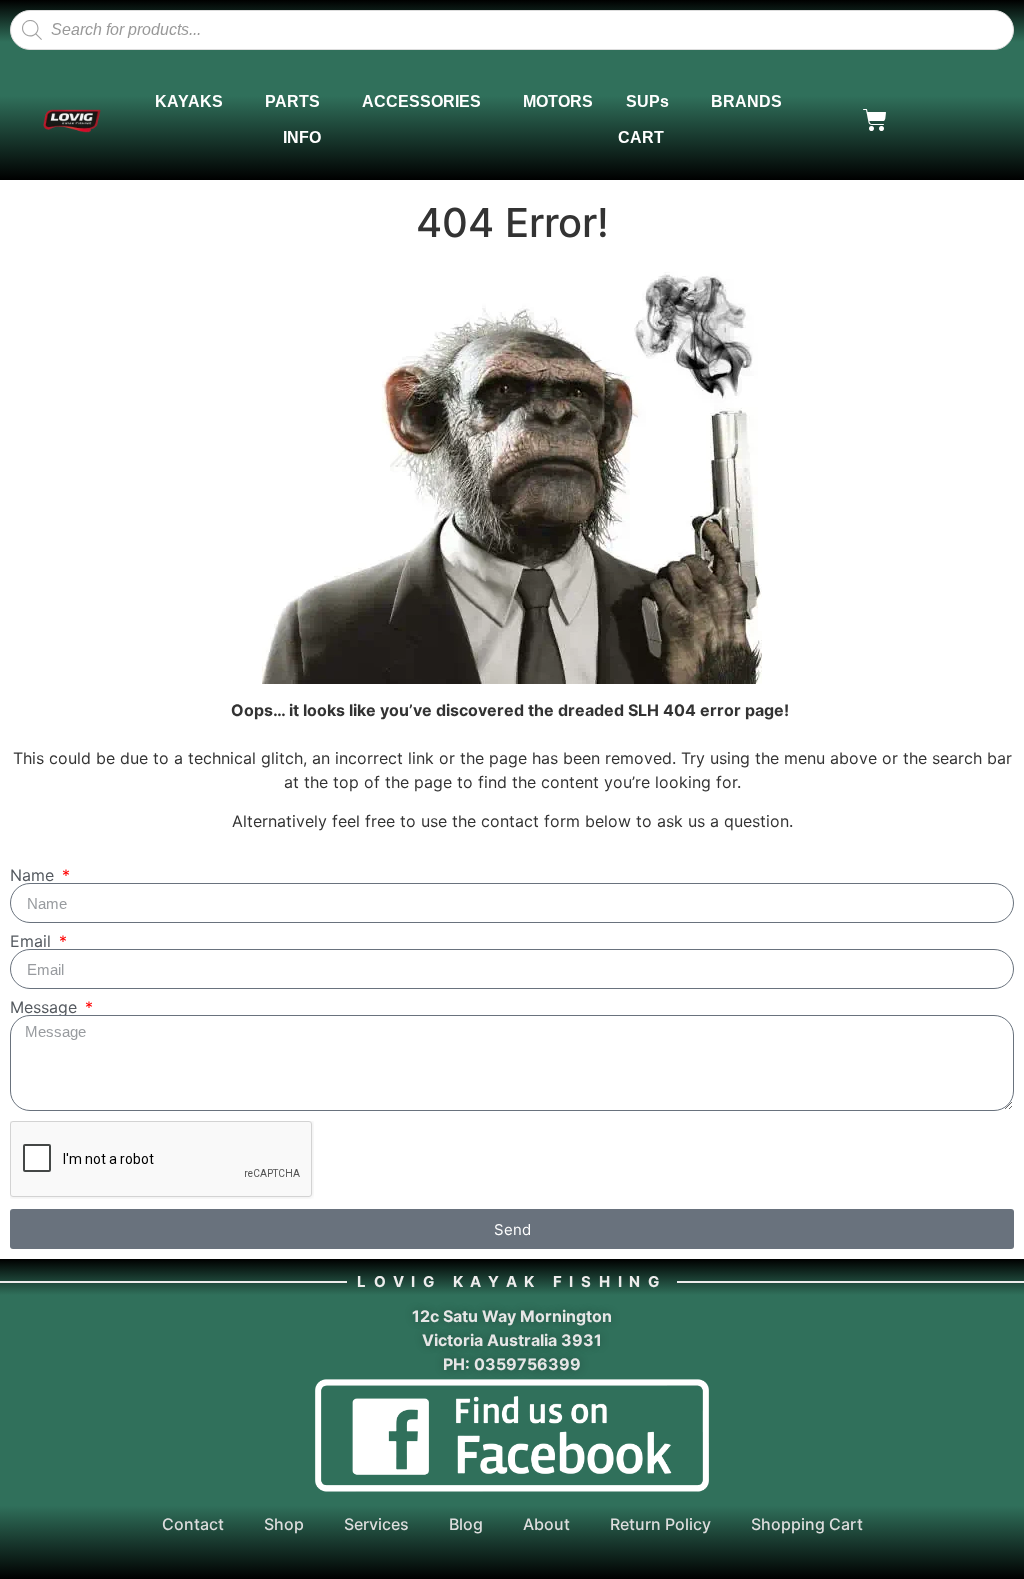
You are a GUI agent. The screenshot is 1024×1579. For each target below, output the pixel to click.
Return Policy (660, 1524)
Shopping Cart (807, 1524)
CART (641, 137)
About (546, 1524)
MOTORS (558, 101)
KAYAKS (189, 101)
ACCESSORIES (421, 101)
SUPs (647, 101)
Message (46, 1007)
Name (34, 875)
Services (376, 1524)
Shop (284, 1524)
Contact (193, 1524)
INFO (302, 137)
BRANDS (746, 101)
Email (33, 941)
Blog (466, 1524)
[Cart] (875, 120)
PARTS (292, 101)
